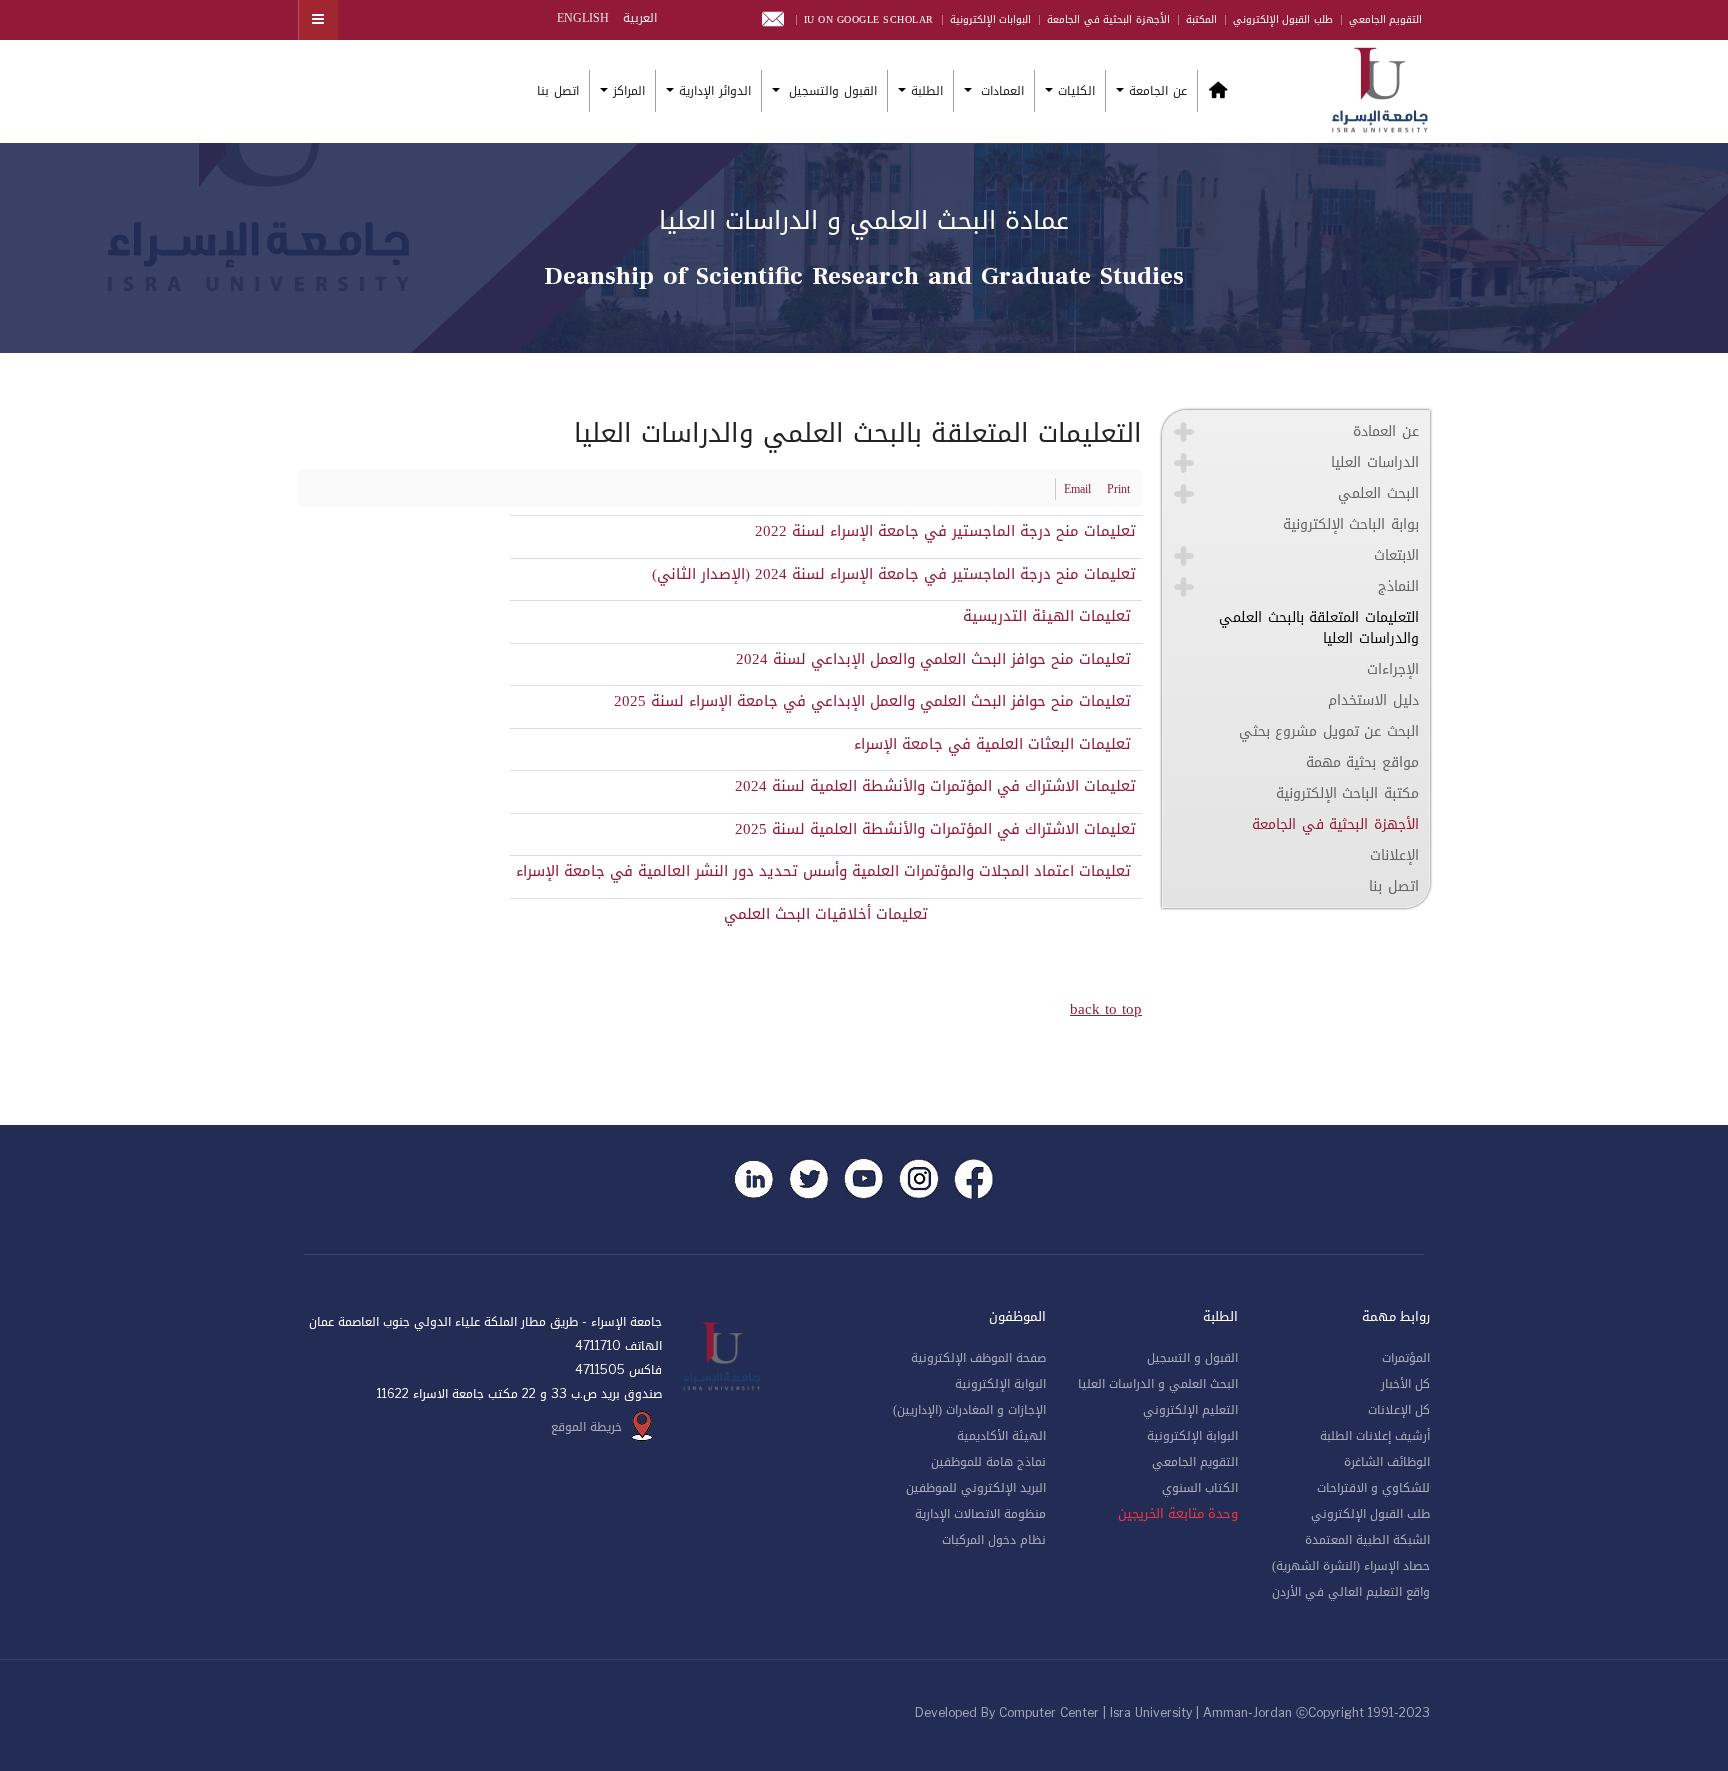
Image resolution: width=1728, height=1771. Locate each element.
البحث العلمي (1378, 493)
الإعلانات (1394, 855)
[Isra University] (1380, 88)
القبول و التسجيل (1192, 1358)
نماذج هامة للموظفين (988, 1462)
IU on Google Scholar (869, 19)
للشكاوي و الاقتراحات (1373, 1488)
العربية (638, 18)
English (583, 18)
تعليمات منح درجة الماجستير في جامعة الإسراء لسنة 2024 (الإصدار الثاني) (894, 574)
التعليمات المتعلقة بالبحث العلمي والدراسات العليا (1319, 628)
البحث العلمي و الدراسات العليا (1158, 1384)
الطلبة (927, 91)
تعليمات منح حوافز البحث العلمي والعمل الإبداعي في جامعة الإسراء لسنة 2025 (875, 701)
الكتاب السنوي (1200, 1488)
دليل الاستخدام (1373, 700)
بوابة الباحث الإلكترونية (1351, 524)
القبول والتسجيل (831, 91)
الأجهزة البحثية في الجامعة (1108, 19)
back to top (1106, 1009)
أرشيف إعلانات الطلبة (1375, 1436)
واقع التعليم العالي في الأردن (1351, 1592)
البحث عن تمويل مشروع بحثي (1329, 731)
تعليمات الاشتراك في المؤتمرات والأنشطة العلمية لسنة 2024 (935, 786)
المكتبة (1201, 19)
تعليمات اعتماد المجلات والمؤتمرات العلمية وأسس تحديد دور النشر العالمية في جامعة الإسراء (826, 871)
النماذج (1398, 586)
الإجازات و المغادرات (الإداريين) (969, 1410)
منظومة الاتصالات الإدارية (980, 1514)
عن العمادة (1386, 431)
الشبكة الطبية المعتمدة (1367, 1540)
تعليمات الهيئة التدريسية (1049, 616)
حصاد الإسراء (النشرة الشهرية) (1351, 1566)
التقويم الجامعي (1386, 19)
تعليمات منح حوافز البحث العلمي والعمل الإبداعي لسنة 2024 (936, 659)
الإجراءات (1393, 669)
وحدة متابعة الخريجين (1178, 1514)
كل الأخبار (1405, 1384)
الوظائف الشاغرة (1387, 1462)
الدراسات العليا (1375, 462)
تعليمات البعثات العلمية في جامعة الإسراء (995, 744)
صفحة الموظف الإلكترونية (978, 1358)
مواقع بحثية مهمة (1362, 762)
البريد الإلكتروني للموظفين (976, 1488)
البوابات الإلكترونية (991, 19)
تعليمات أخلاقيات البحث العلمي (826, 914)
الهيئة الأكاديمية (1001, 1436)
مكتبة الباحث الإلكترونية (1347, 793)
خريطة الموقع (586, 1427)
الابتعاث (1396, 555)
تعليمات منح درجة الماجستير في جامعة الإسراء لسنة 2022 (945, 531)
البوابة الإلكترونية (1192, 1436)
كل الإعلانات (1399, 1410)
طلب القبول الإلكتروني (1283, 19)
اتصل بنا (558, 91)
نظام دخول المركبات (994, 1540)
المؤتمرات (1406, 1358)
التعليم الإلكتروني (1190, 1410)
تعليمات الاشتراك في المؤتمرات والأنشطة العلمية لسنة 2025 (935, 829)
